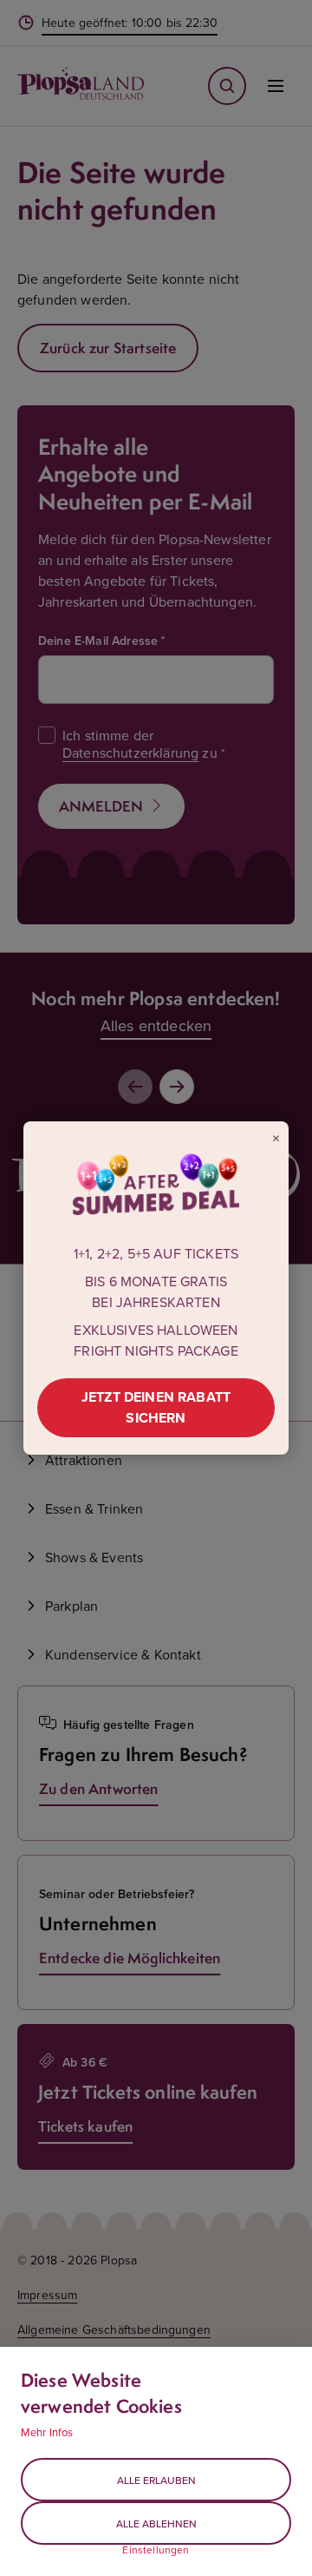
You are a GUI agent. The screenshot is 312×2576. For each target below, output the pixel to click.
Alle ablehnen (156, 2523)
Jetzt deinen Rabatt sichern (156, 1407)
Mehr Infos (47, 2432)
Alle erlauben (156, 2480)
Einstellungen (156, 2550)
